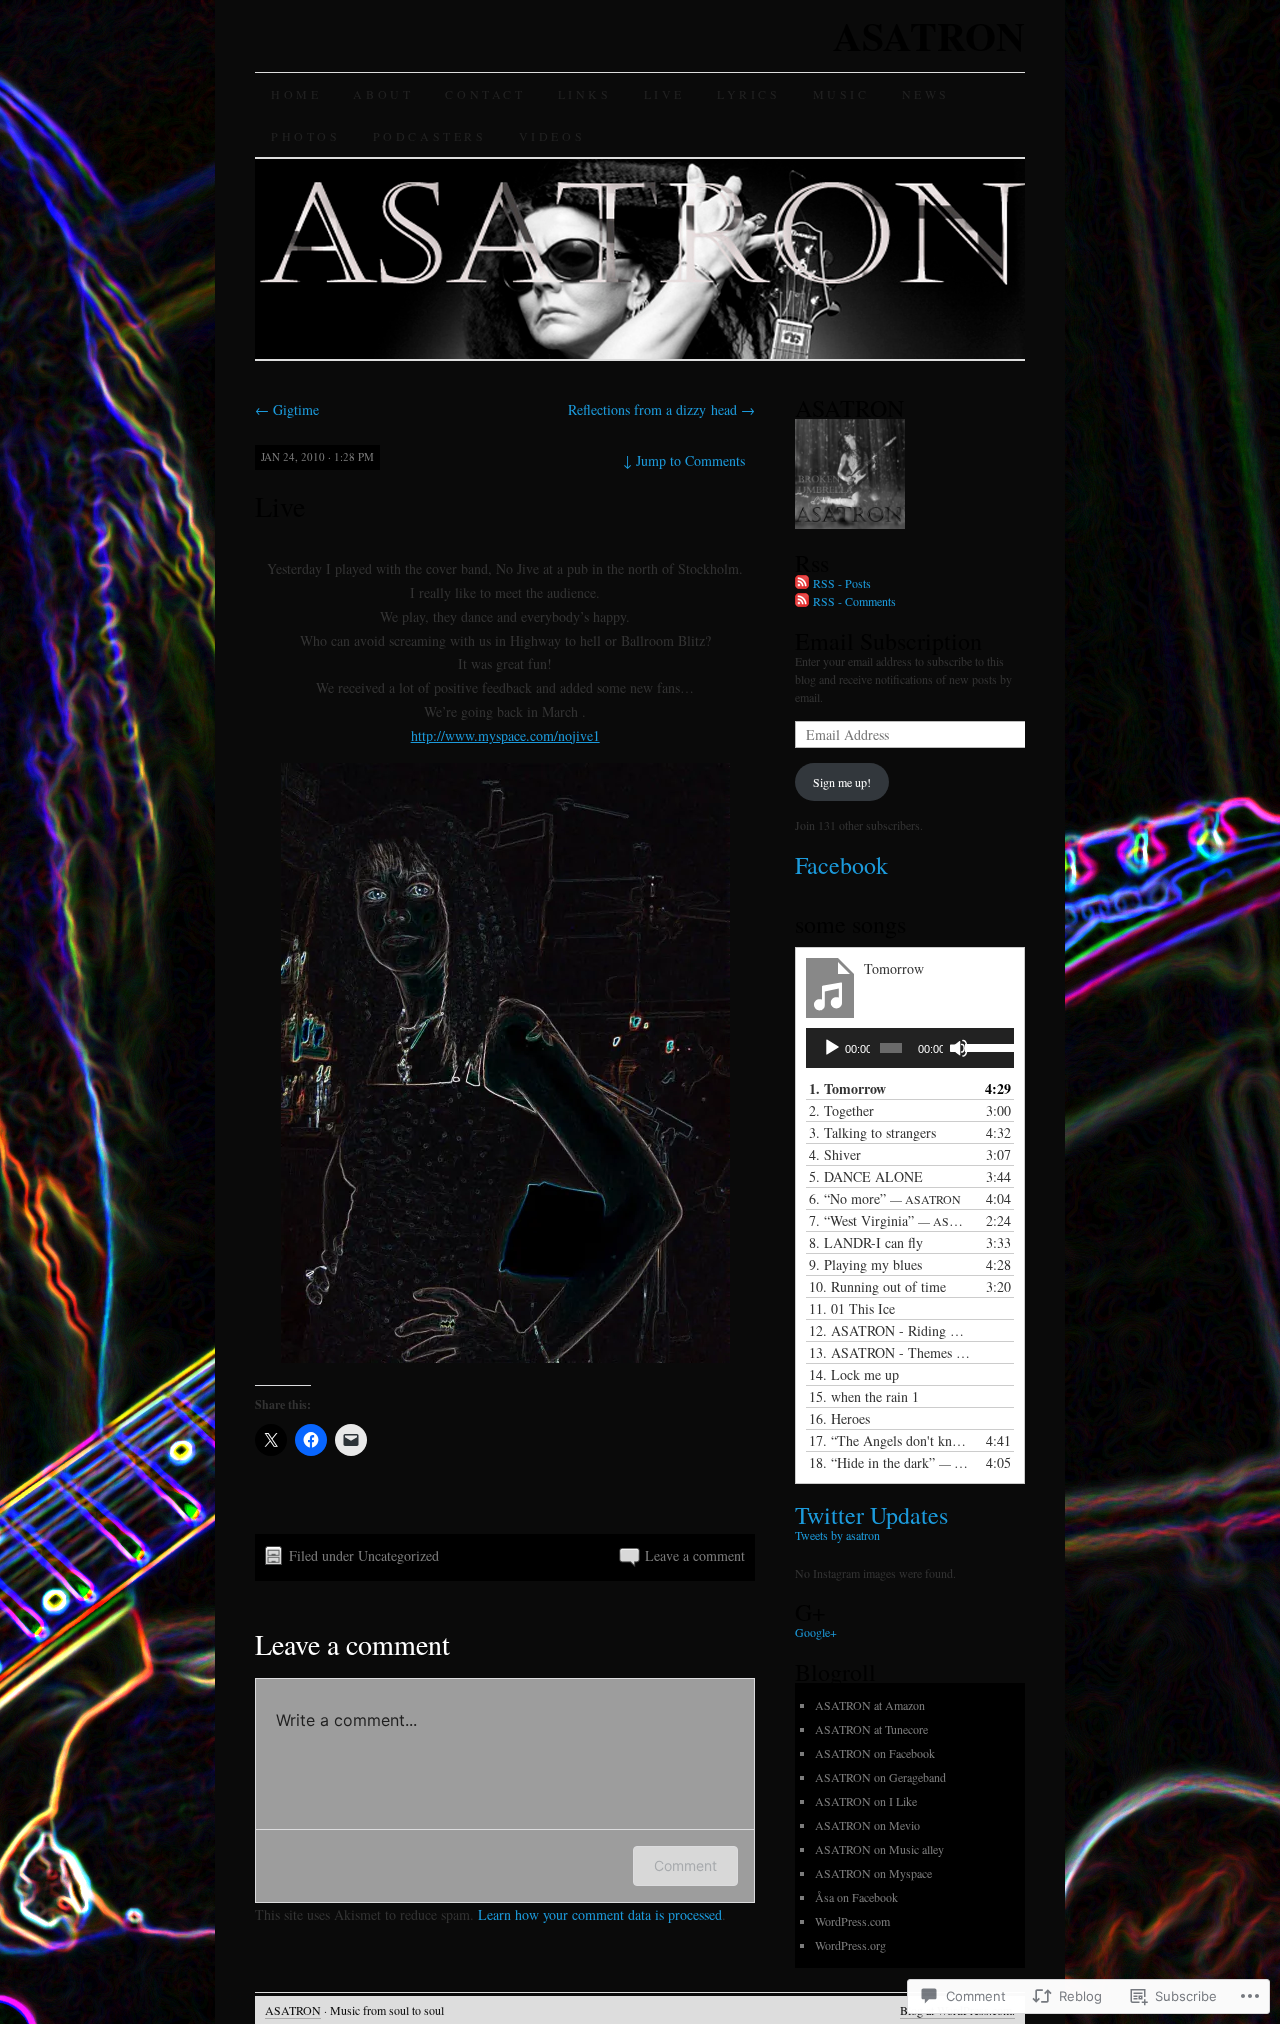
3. (872, 1132)
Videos (552, 136)
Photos (306, 136)
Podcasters (430, 136)
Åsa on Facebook (856, 1897)
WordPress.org (850, 1945)
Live (664, 94)
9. (865, 1264)
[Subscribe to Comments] (802, 601)
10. (877, 1286)
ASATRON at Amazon (870, 1705)
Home (296, 94)
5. (866, 1176)
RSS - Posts (842, 583)
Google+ (816, 1632)
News (926, 94)
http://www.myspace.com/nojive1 (505, 735)
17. (890, 1440)
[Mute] (959, 1048)
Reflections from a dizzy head (661, 409)
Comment (685, 1865)
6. (885, 1198)
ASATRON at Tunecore (871, 1729)
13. (890, 1352)
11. (852, 1308)
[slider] (984, 1046)
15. (864, 1396)
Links (585, 94)
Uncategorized (398, 1555)
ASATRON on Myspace (873, 1873)
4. (835, 1154)
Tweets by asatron (837, 1535)
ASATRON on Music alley (879, 1849)
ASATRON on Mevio (867, 1825)
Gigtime (287, 409)
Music (841, 94)
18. (890, 1462)
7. (890, 1220)
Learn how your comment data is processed (600, 1914)
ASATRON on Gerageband (880, 1777)
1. (847, 1088)
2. (841, 1110)
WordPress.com (852, 1921)
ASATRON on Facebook (875, 1753)
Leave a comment (695, 1555)
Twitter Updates (871, 1515)
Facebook (841, 865)
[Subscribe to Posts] (802, 583)
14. (854, 1374)
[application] (910, 1048)
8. (866, 1242)
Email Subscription (888, 641)
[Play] (832, 1048)
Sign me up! (842, 782)
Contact (485, 94)
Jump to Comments (684, 460)
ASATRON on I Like (866, 1801)
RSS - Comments (854, 601)
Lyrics (749, 94)
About (383, 94)
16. (839, 1418)
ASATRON (929, 35)
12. (890, 1330)
